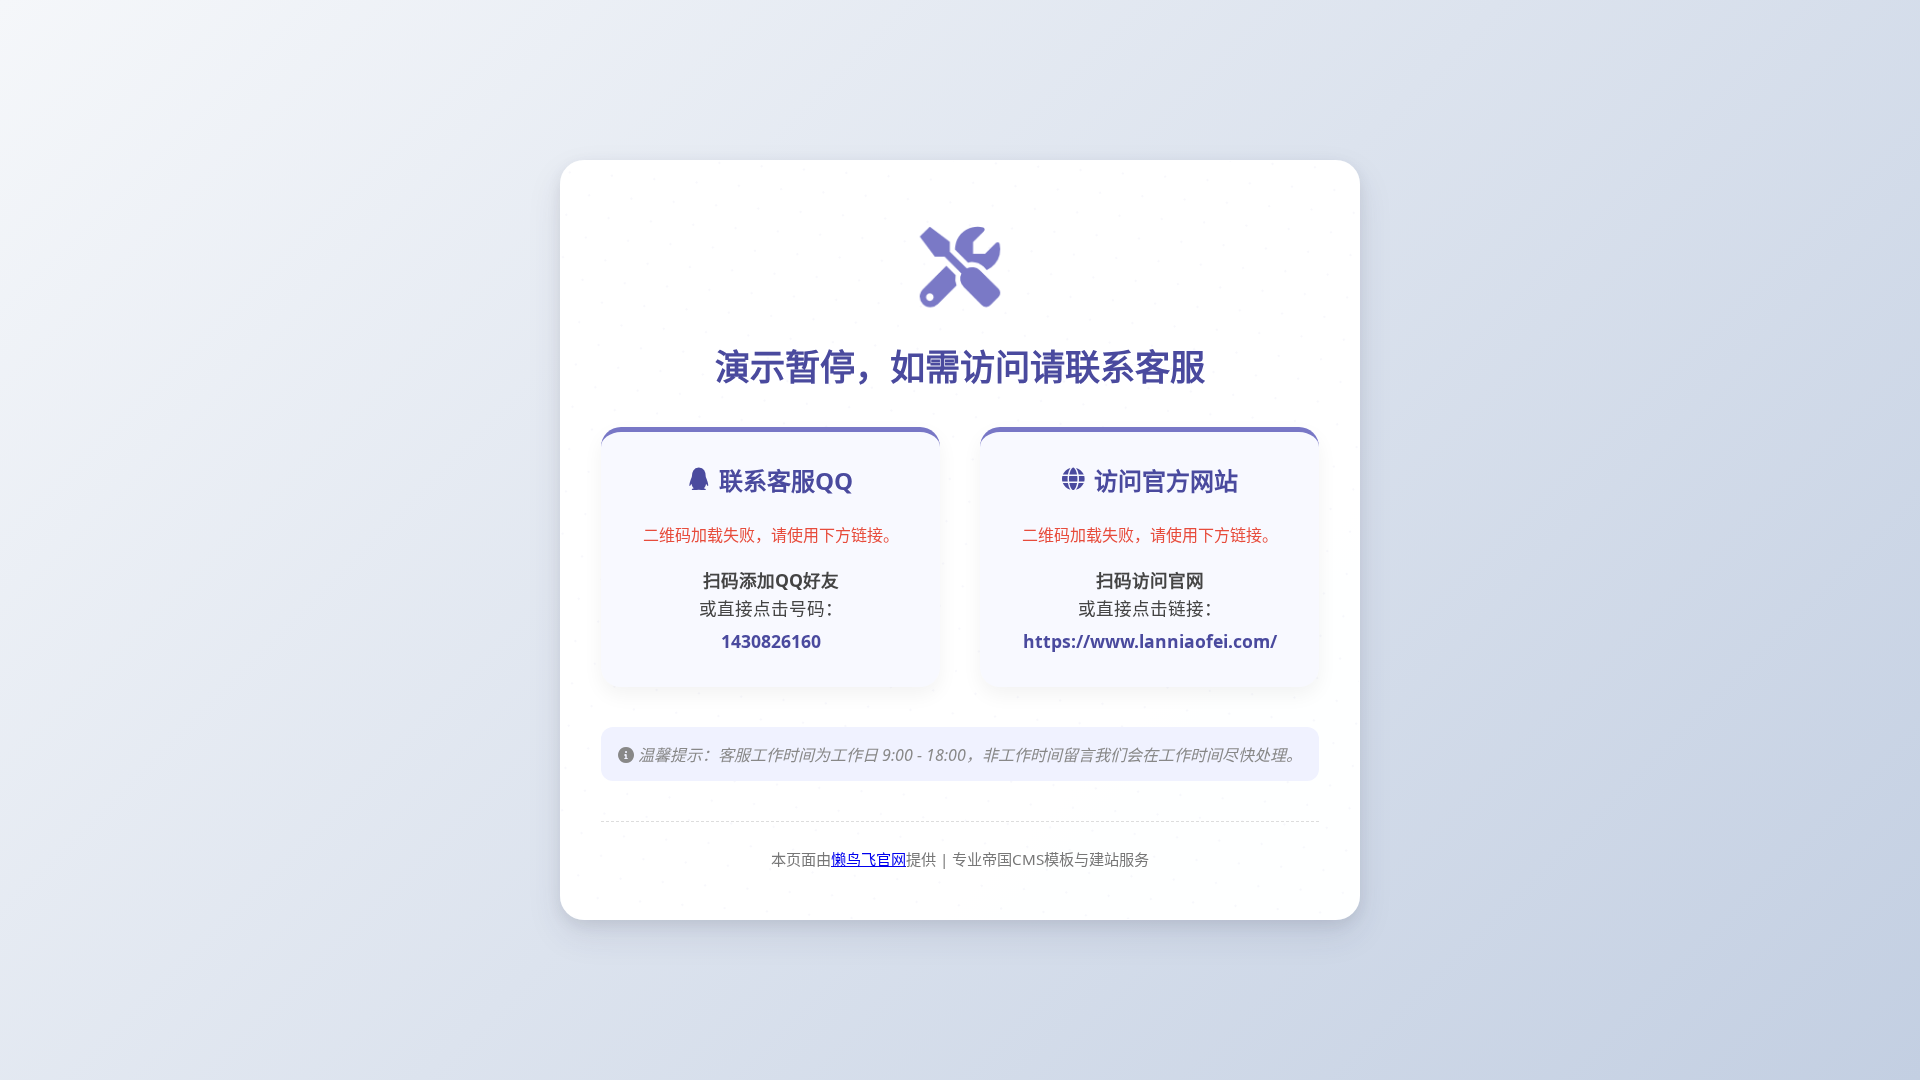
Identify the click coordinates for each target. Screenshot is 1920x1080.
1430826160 (771, 641)
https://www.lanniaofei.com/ (1150, 641)
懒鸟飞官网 (868, 859)
